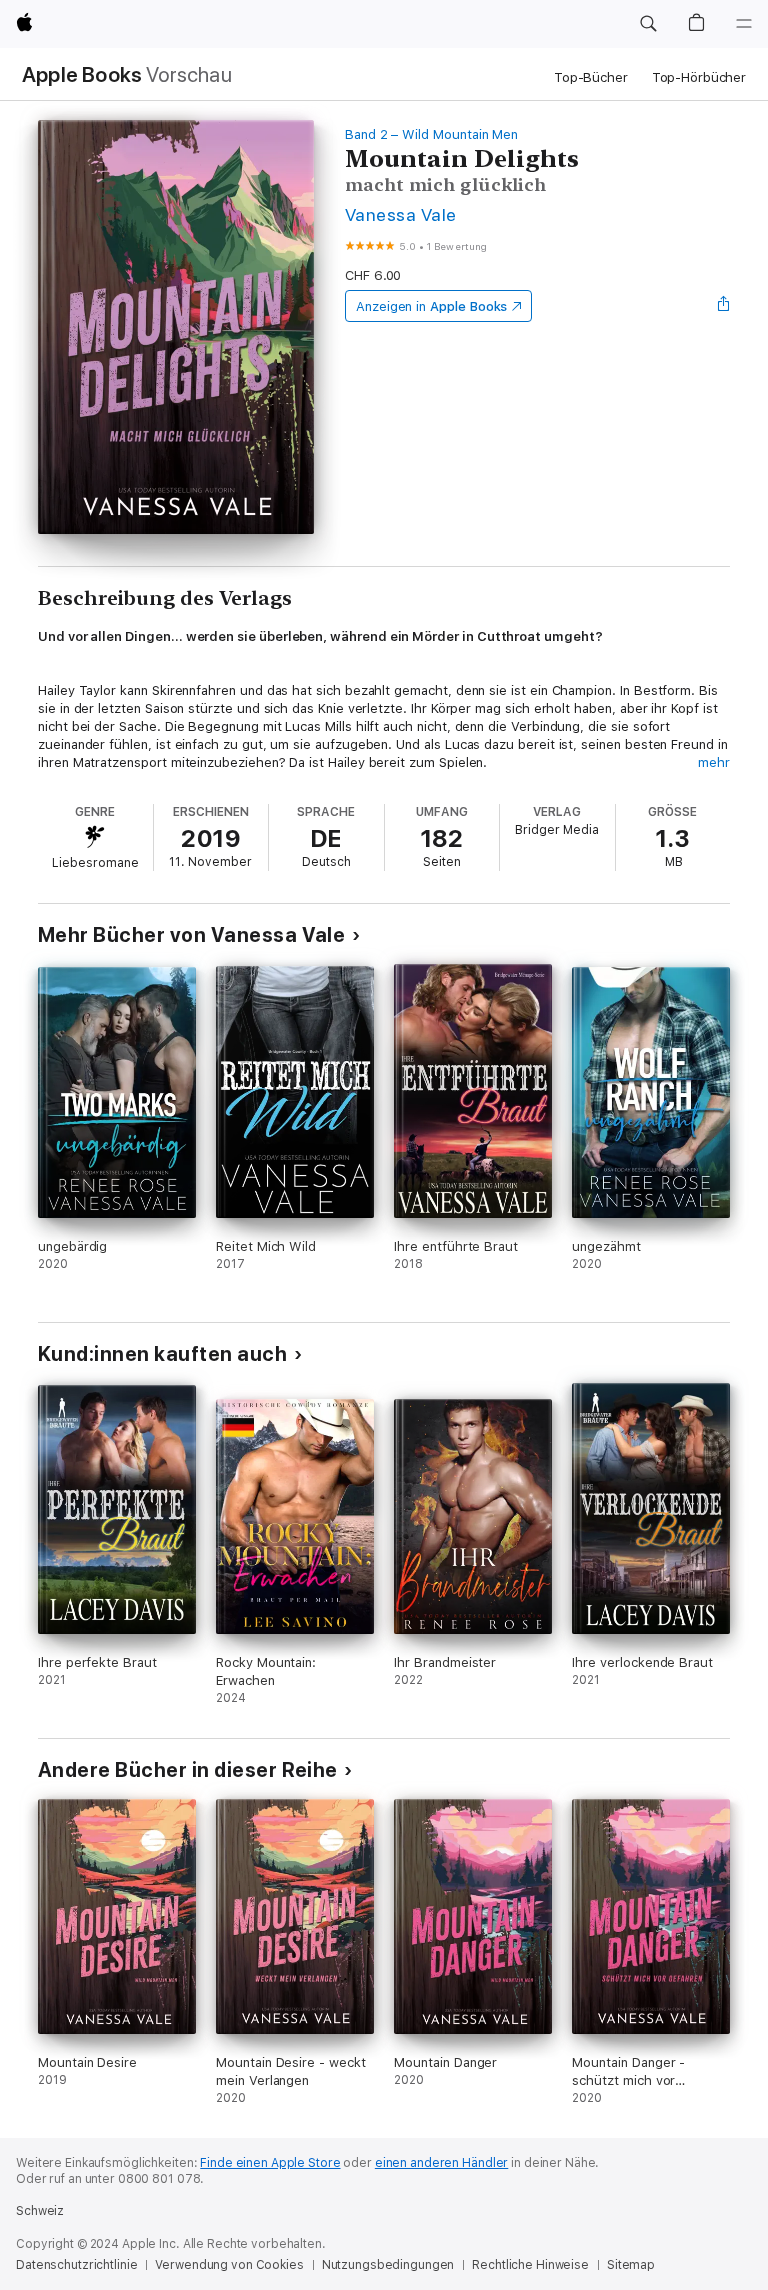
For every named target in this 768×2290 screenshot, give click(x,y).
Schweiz (40, 2211)
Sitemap (631, 2265)
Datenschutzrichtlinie (76, 2265)
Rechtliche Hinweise (530, 2265)
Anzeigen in (432, 306)
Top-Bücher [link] (591, 77)
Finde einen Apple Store (270, 2163)
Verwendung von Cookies (229, 2265)
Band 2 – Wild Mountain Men (431, 134)
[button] (648, 24)
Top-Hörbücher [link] (699, 77)
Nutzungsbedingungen (388, 2265)
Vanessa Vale (401, 214)
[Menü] (744, 24)
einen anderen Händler (441, 2163)
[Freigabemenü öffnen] (724, 306)
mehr (714, 762)
